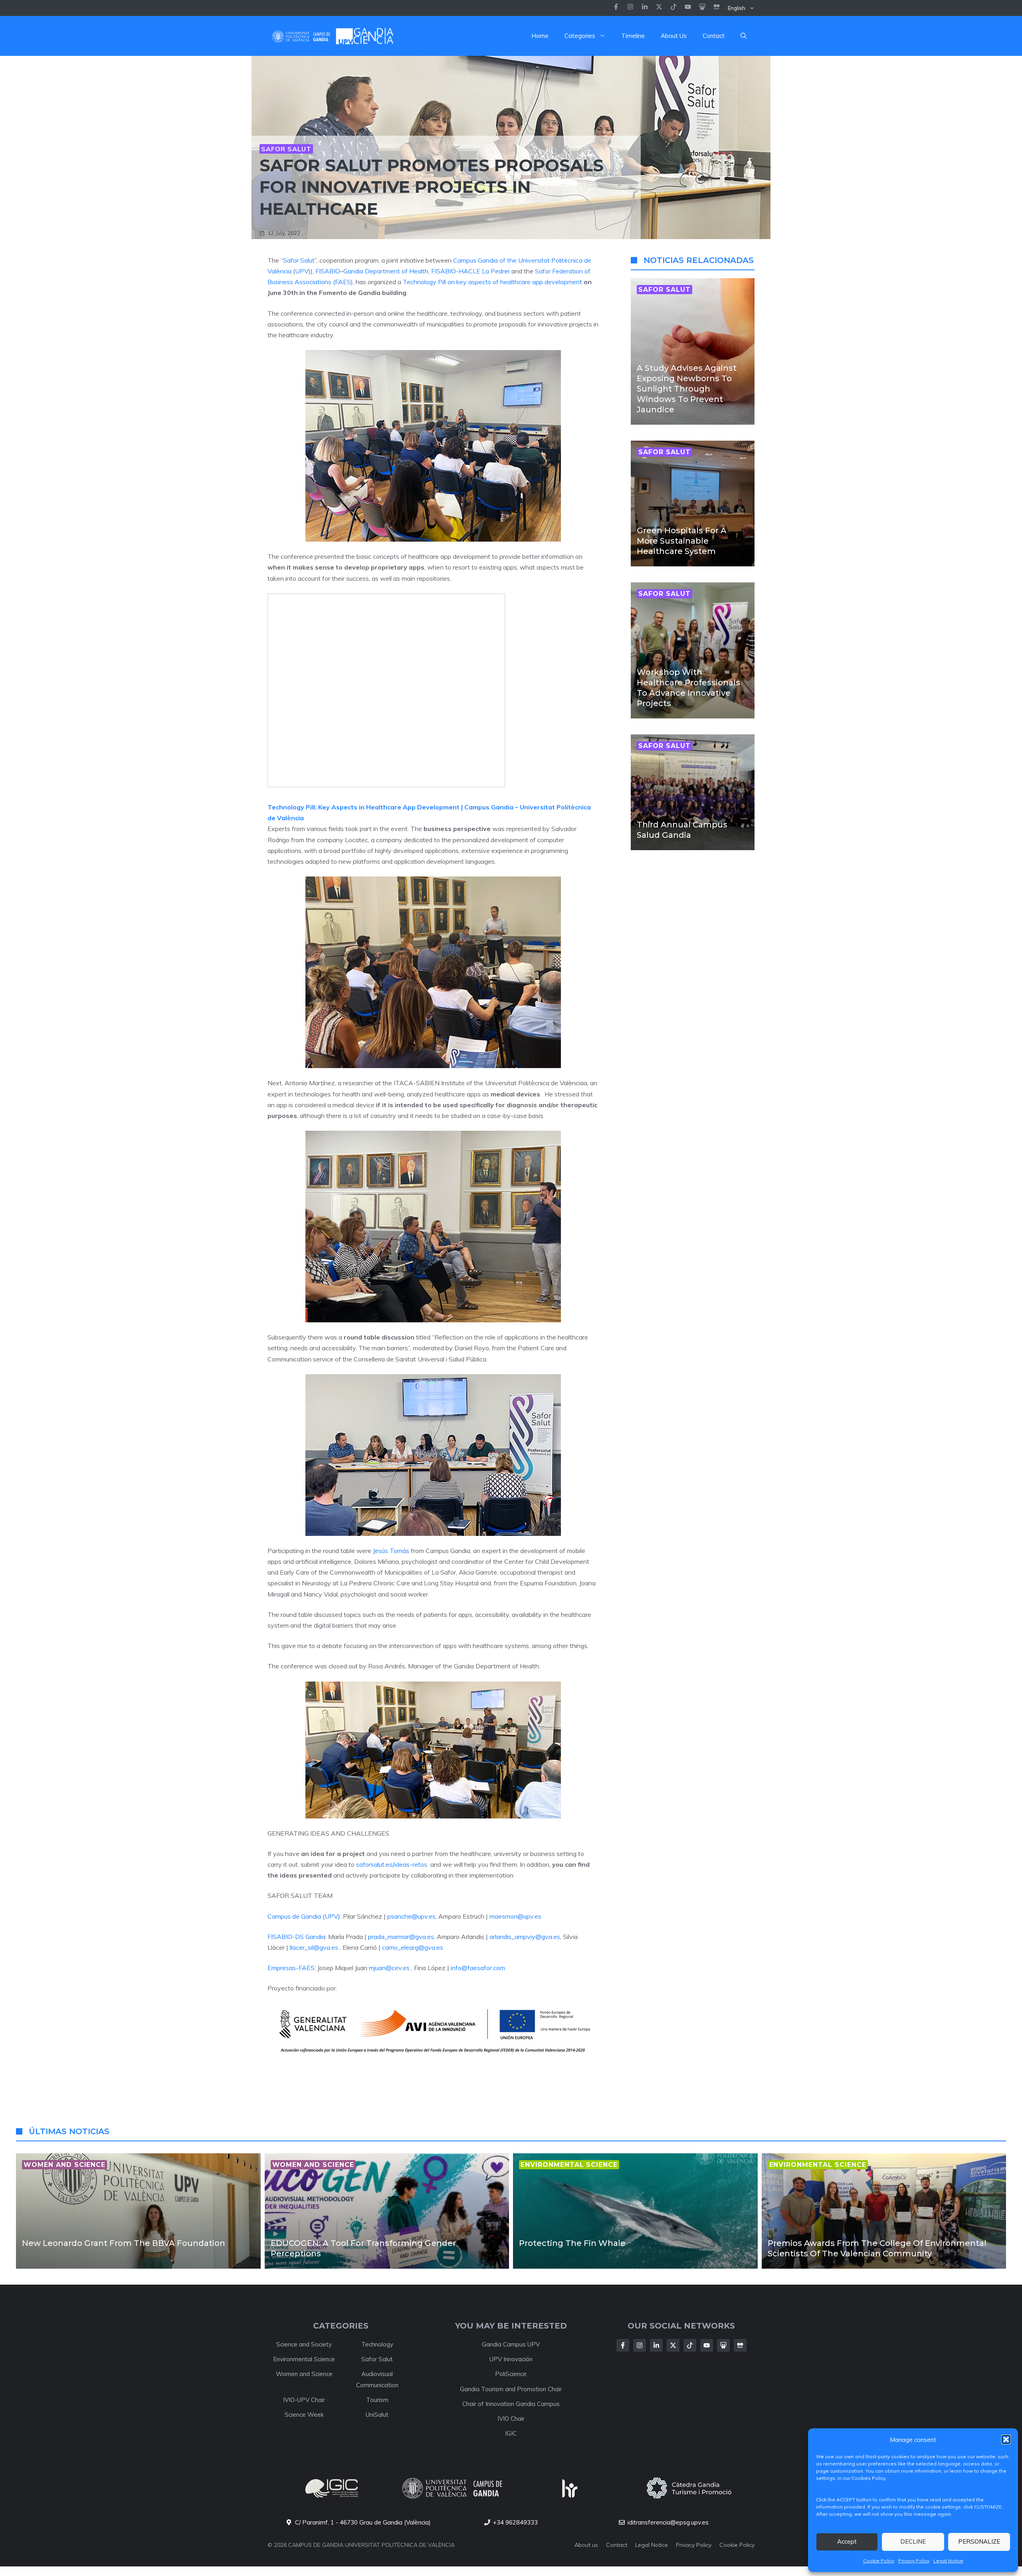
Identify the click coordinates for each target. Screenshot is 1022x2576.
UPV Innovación (511, 2359)
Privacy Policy (914, 2561)
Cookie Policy (879, 2561)
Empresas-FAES (291, 1968)
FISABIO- (445, 271)
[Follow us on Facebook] (616, 8)
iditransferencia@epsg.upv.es (668, 2522)
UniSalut (377, 2415)
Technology (377, 2344)
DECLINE (913, 2541)
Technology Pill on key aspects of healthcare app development (492, 282)
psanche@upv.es (411, 1916)
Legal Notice (948, 2561)
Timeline (633, 36)
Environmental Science (304, 2359)
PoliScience (511, 2374)
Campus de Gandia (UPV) (304, 1916)
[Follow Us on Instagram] (640, 2345)
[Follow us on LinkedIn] (673, 8)
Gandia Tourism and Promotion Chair (511, 2389)
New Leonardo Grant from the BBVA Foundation (124, 2243)
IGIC (511, 2433)
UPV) (303, 271)
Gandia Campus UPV (511, 2344)
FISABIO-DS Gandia (296, 1937)
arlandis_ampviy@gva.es (525, 1937)
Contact (714, 36)
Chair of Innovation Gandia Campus (511, 2404)
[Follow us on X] (659, 8)
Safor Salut (286, 149)
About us (586, 2545)
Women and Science (304, 2374)
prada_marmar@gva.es (401, 1937)
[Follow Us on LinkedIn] (656, 2345)
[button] (1006, 2439)
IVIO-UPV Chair (304, 2400)
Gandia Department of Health (386, 271)
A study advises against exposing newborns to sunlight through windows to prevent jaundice (687, 389)
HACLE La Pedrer (484, 271)
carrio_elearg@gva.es (413, 1947)
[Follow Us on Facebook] (623, 2345)
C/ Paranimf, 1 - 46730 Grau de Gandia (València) (363, 2522)
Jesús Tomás (391, 1551)
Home (540, 36)
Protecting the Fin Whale (572, 2243)
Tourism (377, 2400)
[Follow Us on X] (673, 2345)
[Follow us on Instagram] (630, 8)
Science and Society (304, 2344)
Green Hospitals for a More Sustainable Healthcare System (682, 541)
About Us (674, 36)
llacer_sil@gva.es (314, 1947)
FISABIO (328, 271)
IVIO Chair (511, 2419)
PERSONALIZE (979, 2541)
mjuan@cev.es (389, 1968)
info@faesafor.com (478, 1968)
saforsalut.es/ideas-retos (392, 1864)
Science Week (304, 2415)
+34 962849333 (515, 2522)
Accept (847, 2541)
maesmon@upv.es (515, 1916)
